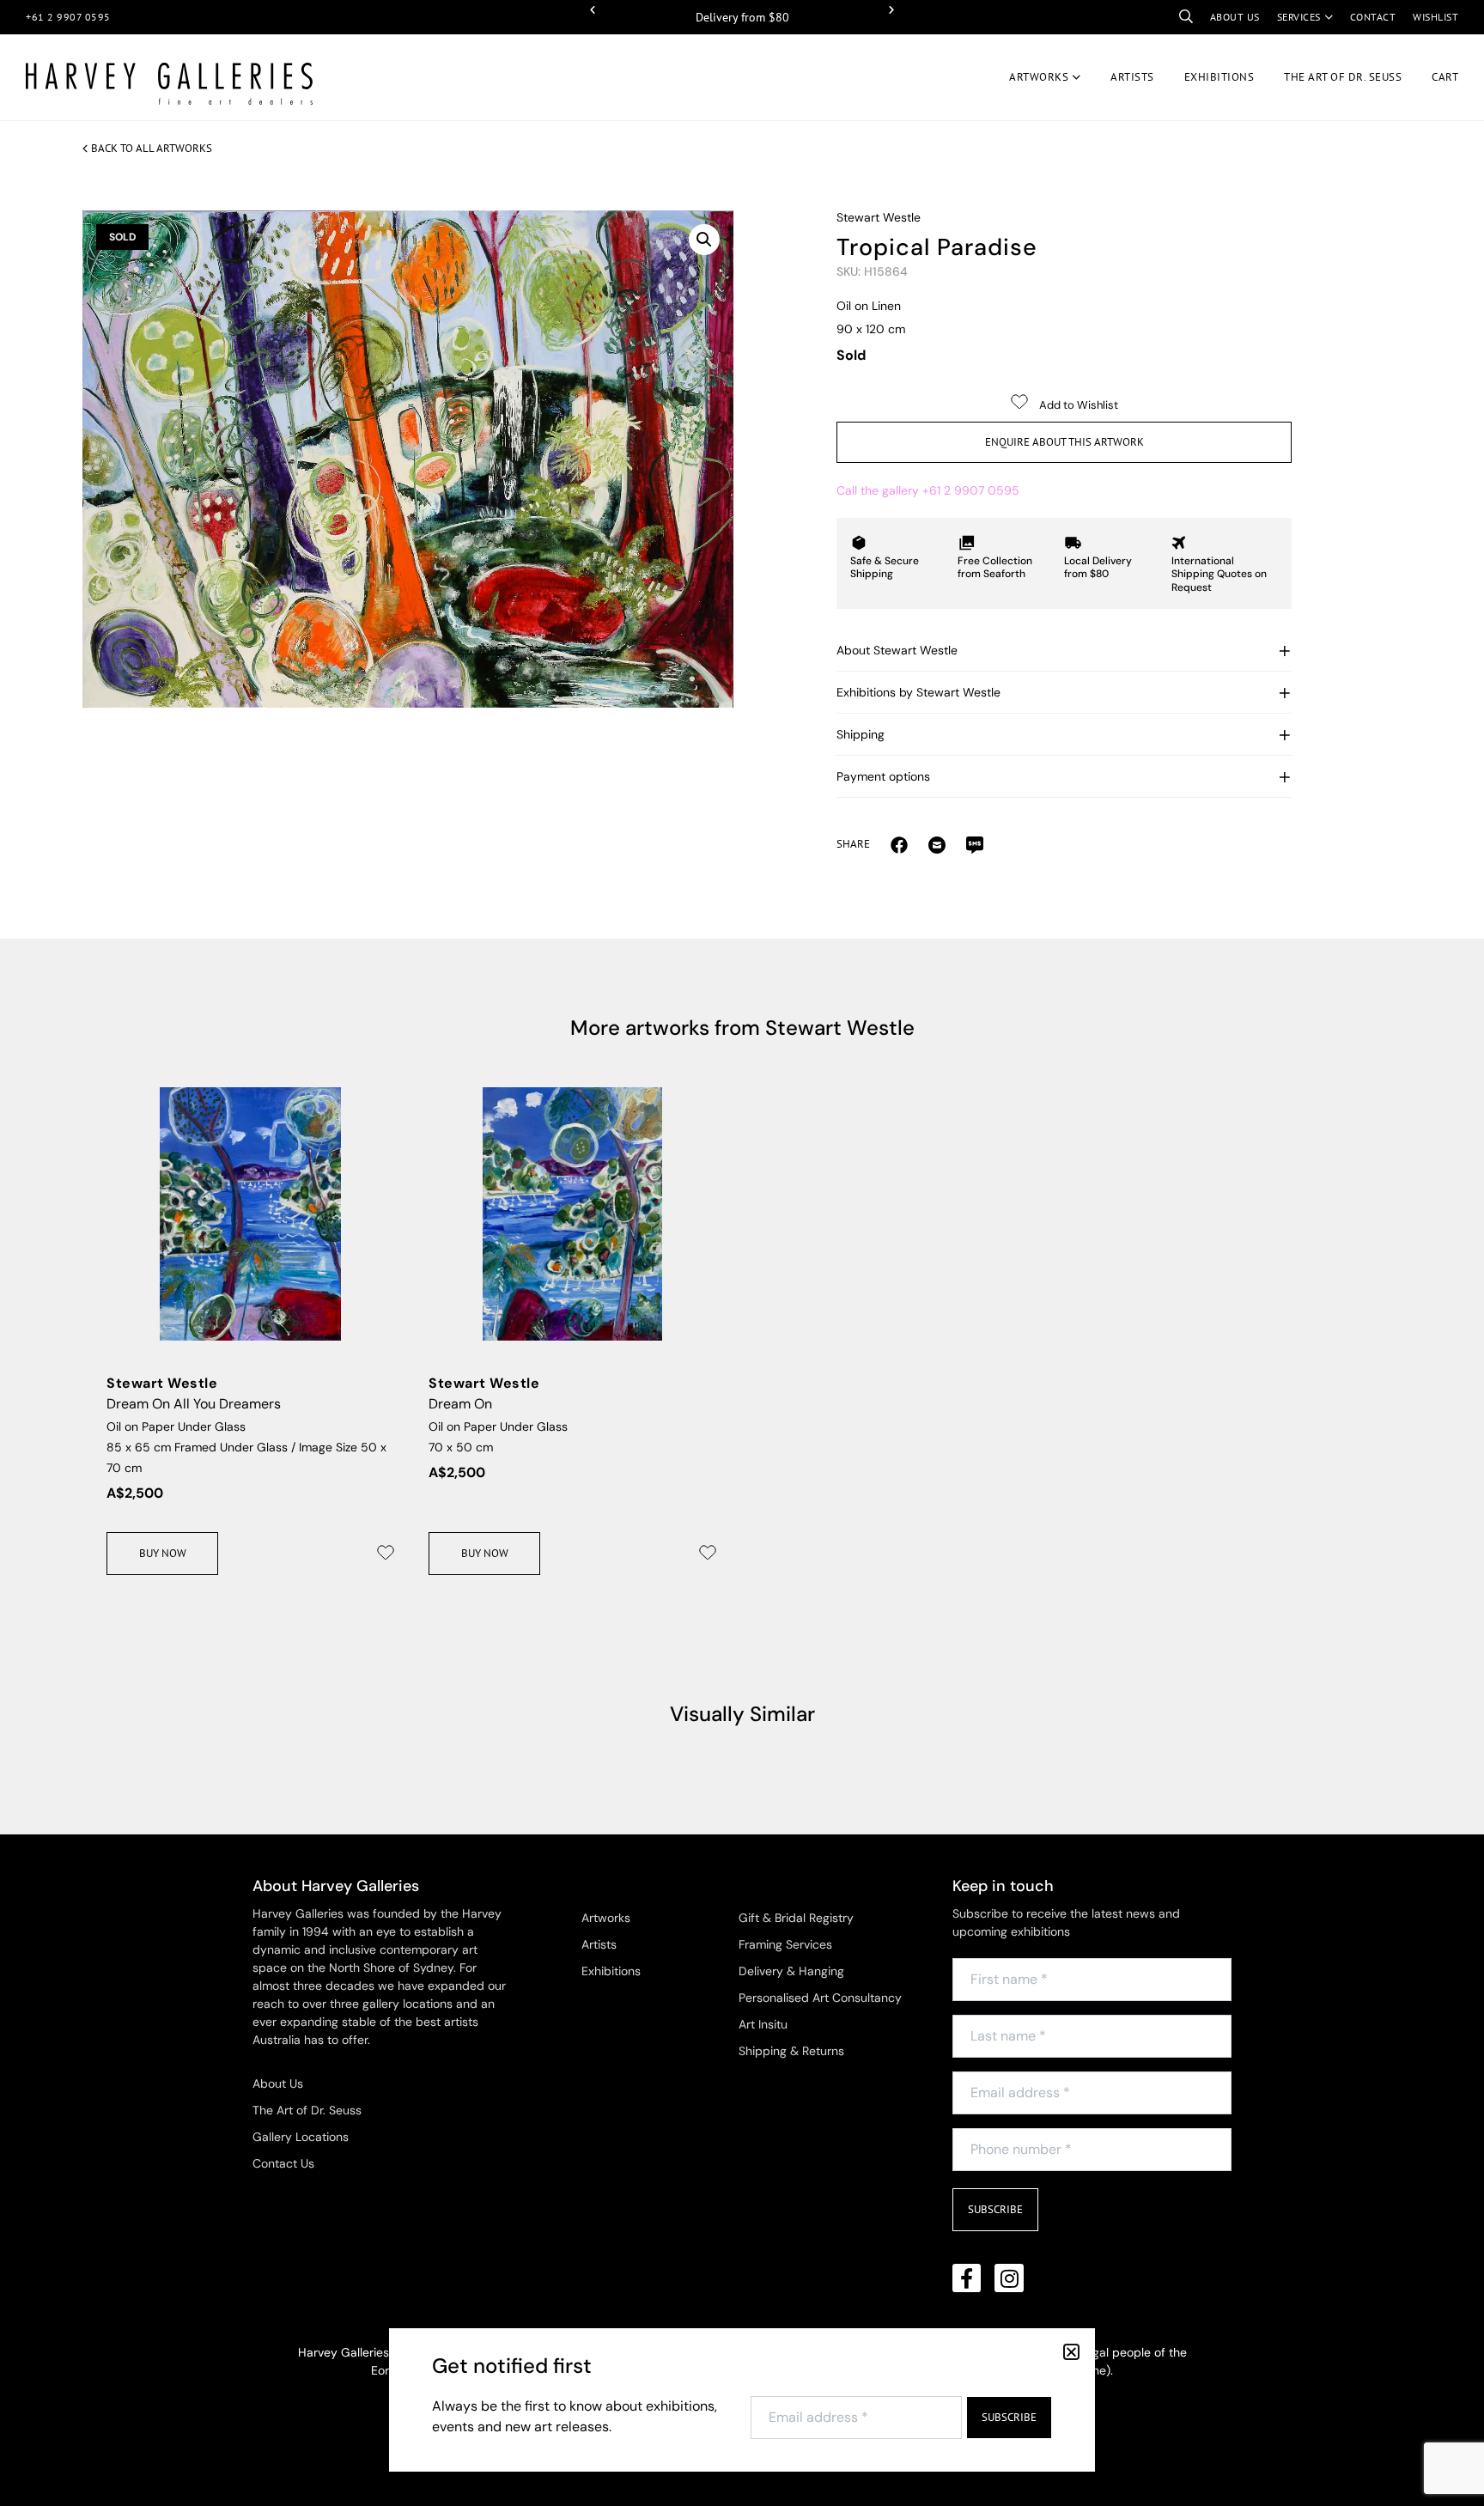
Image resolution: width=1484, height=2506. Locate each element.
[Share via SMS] (975, 844)
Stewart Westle (879, 217)
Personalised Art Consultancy (820, 1998)
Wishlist (1435, 17)
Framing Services (785, 1944)
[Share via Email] (899, 844)
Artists (1132, 77)
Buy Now (163, 1553)
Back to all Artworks (152, 148)
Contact (1373, 17)
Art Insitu (763, 2024)
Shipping (861, 734)
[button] (593, 10)
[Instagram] (1009, 2278)
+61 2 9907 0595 (68, 17)
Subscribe (995, 2209)
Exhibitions (1219, 77)
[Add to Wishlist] (386, 1553)
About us (1235, 17)
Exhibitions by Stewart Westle (918, 692)
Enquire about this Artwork (1064, 442)
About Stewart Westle (897, 650)
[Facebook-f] (967, 2278)
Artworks (1039, 77)
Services (1299, 17)
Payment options (883, 776)
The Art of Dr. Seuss (307, 2110)
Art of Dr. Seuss (1343, 77)
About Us (278, 2083)
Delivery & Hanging (791, 1971)
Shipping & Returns (791, 2051)
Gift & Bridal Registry (796, 1918)
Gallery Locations (301, 2137)
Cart (1445, 77)
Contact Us (283, 2163)
